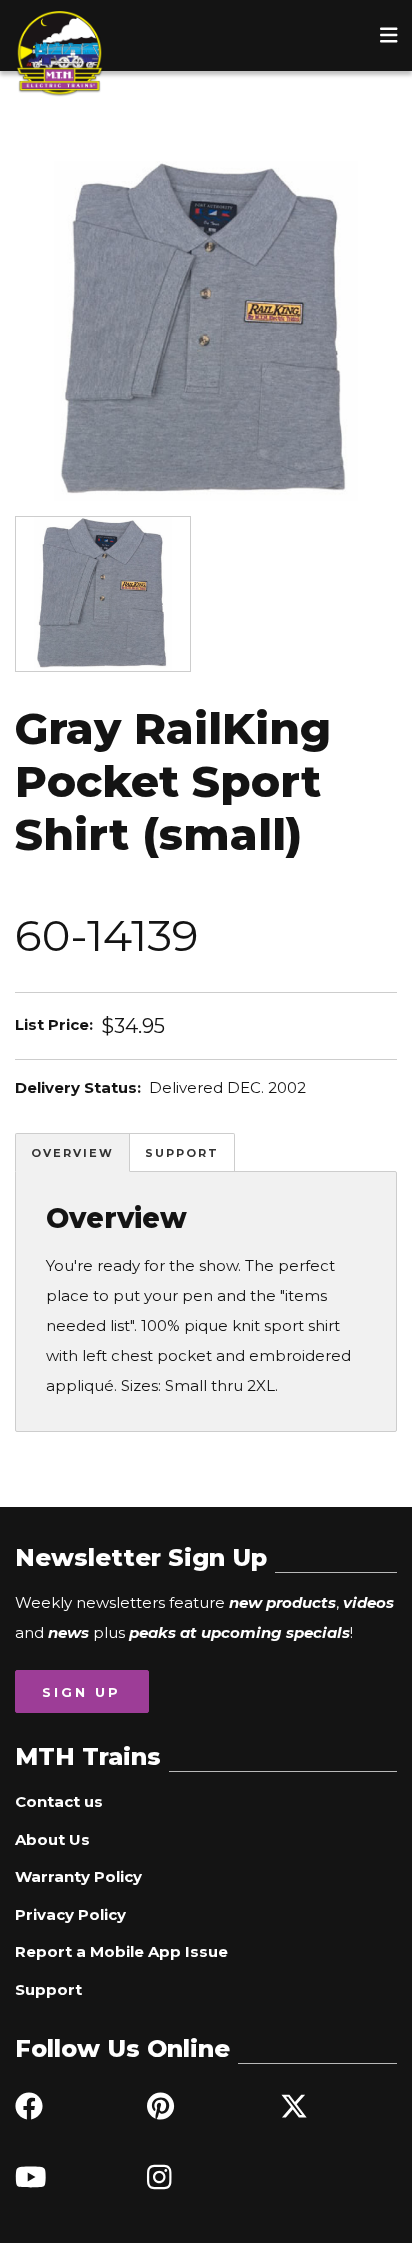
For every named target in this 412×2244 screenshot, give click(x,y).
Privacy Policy (70, 1914)
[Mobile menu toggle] (389, 35)
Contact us (59, 1801)
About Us (52, 1839)
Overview (72, 1153)
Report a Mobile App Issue (121, 1951)
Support (182, 1153)
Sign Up (81, 1692)
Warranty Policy (78, 1876)
